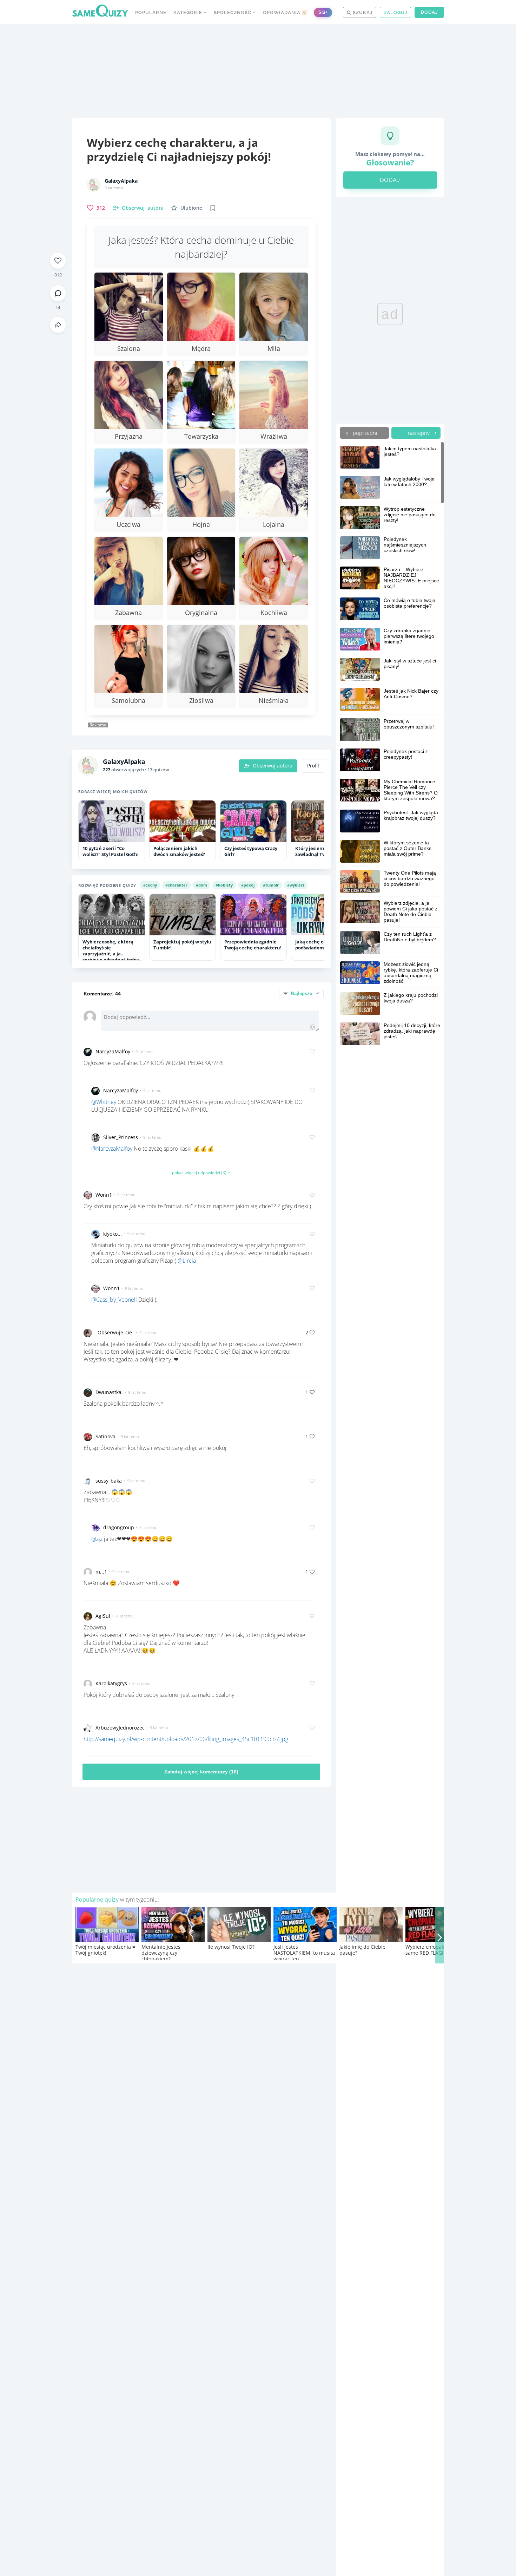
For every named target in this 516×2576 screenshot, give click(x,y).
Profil (313, 766)
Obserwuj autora (273, 766)
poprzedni (364, 433)
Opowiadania (284, 12)
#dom (201, 885)
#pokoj (248, 885)
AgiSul (103, 1616)
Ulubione (191, 208)
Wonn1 (104, 1195)
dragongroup (119, 1527)
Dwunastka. (109, 1392)
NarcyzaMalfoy (113, 1051)
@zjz (97, 1539)
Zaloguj (395, 12)
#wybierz (296, 885)
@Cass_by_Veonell (114, 1300)
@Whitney (104, 1102)
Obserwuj (143, 208)
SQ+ (323, 12)
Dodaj (429, 12)
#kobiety (224, 885)
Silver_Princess (121, 1137)
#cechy (150, 885)
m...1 (101, 1572)
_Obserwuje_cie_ (115, 1332)
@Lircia (187, 1261)
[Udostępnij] (58, 325)
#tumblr (271, 885)
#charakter (176, 885)
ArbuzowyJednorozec (120, 1728)
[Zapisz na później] (213, 208)
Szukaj (362, 12)
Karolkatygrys (111, 1683)
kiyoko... (113, 1234)
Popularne (151, 12)
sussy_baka (109, 1481)
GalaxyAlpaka (121, 181)
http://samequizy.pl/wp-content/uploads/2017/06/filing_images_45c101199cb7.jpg (186, 1739)
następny (419, 433)
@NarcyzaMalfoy (112, 1149)
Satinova (105, 1436)
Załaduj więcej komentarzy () (201, 1772)
